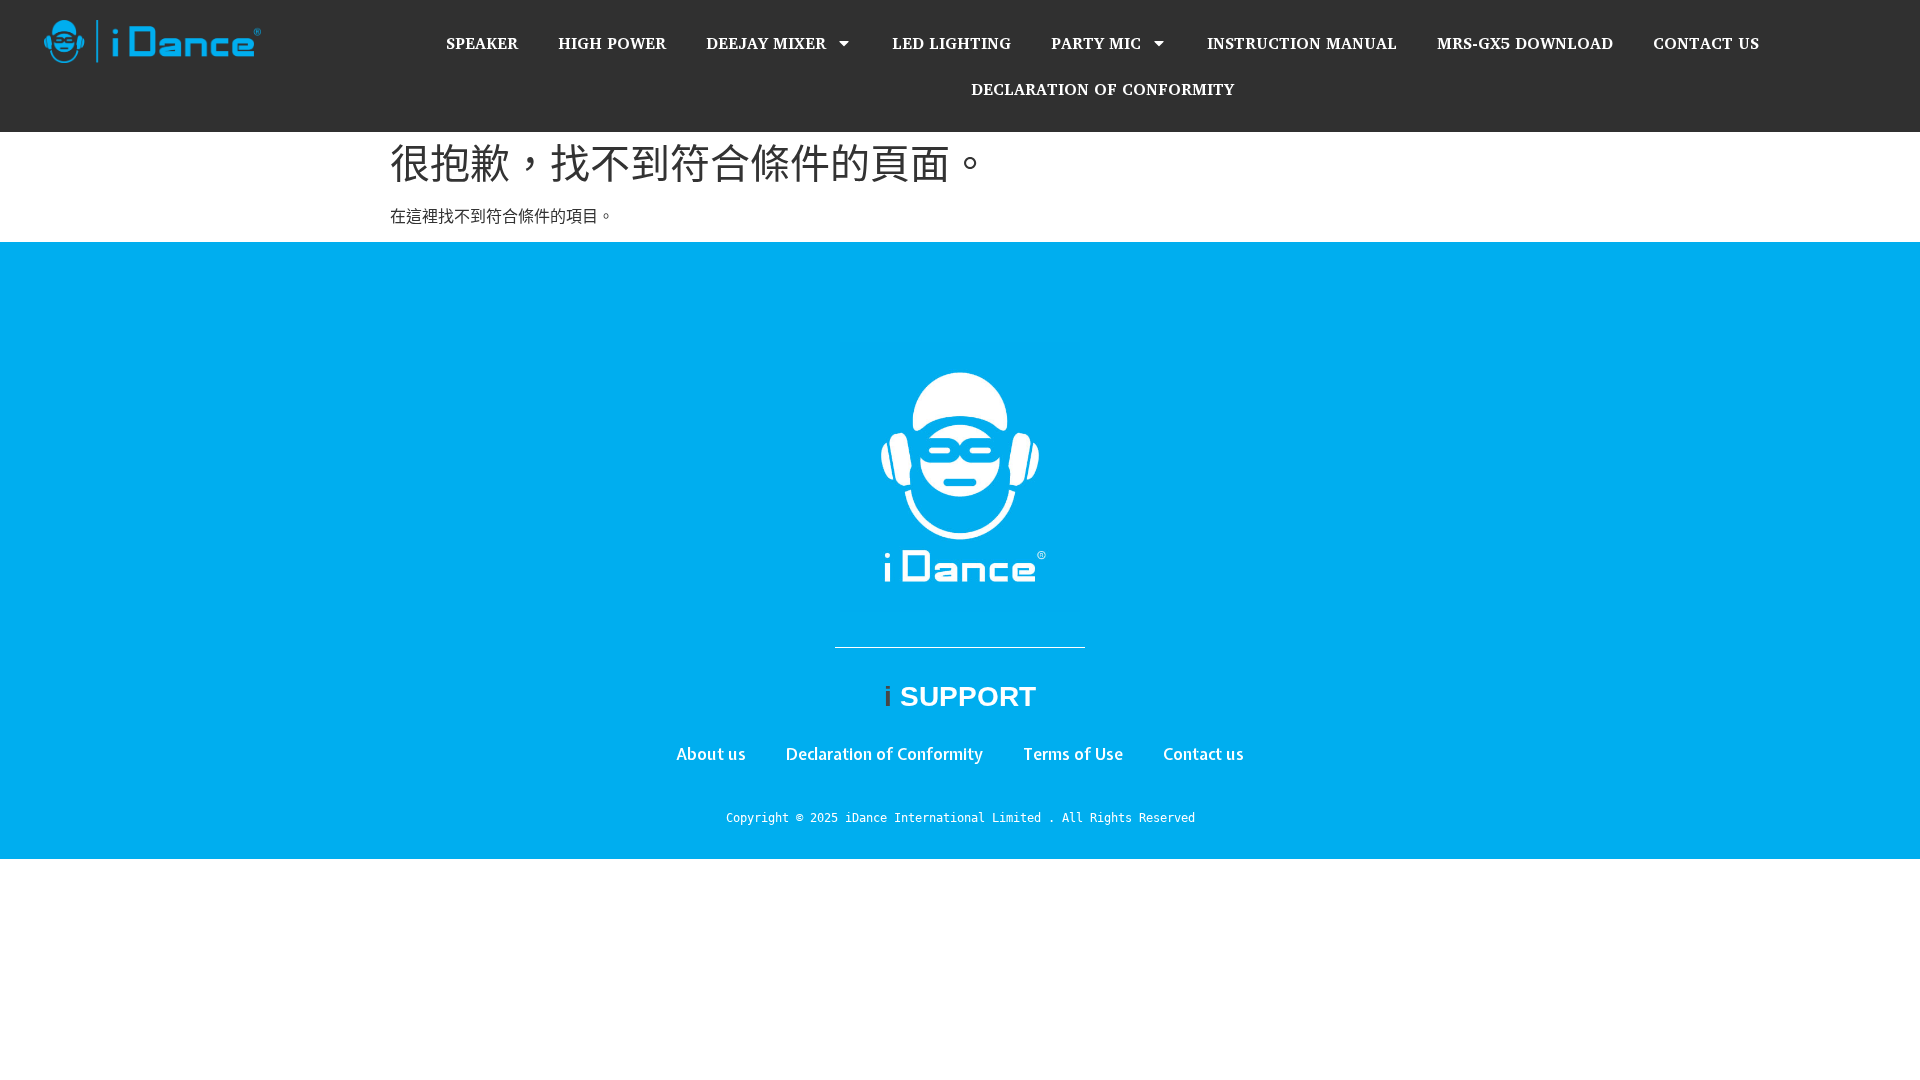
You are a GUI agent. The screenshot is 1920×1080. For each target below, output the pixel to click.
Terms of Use (1073, 754)
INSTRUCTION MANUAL (1302, 43)
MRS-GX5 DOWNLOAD (1525, 43)
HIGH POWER (612, 43)
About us (711, 754)
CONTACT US (1706, 43)
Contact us (1203, 754)
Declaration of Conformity (884, 754)
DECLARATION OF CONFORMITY (1102, 89)
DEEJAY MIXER (766, 43)
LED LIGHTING (951, 43)
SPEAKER (482, 43)
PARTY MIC (1096, 43)
